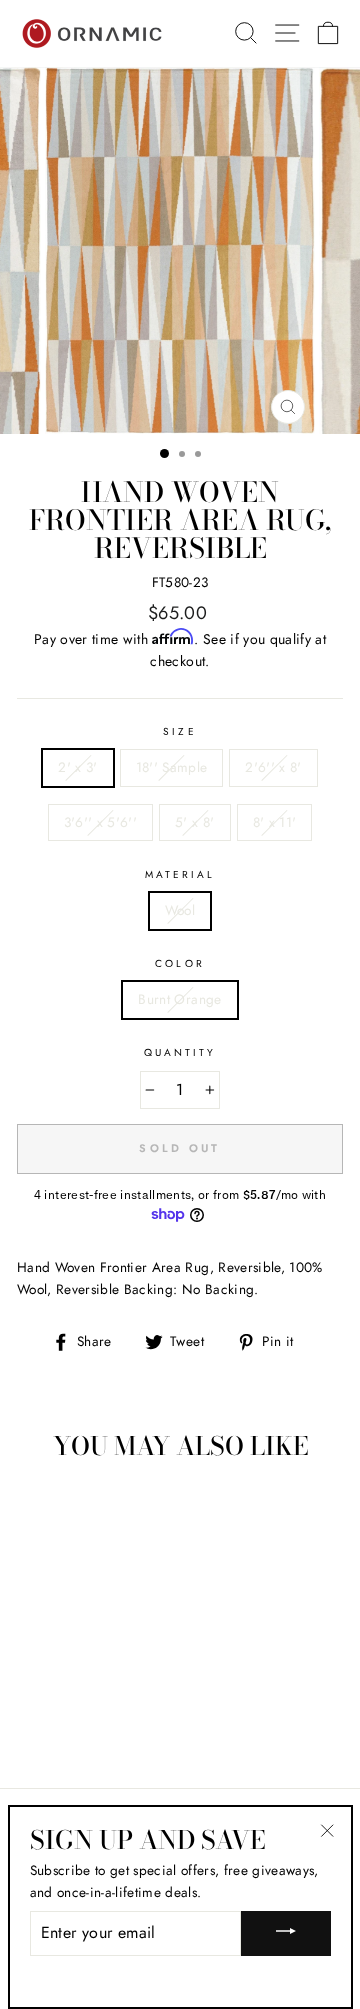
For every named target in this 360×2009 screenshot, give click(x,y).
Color (179, 963)
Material (180, 874)
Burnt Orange (179, 999)
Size (179, 731)
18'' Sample (172, 767)
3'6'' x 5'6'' (100, 822)
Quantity (180, 1052)
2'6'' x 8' (273, 767)
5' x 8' (194, 822)
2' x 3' (77, 767)
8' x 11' (275, 822)
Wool (180, 910)
